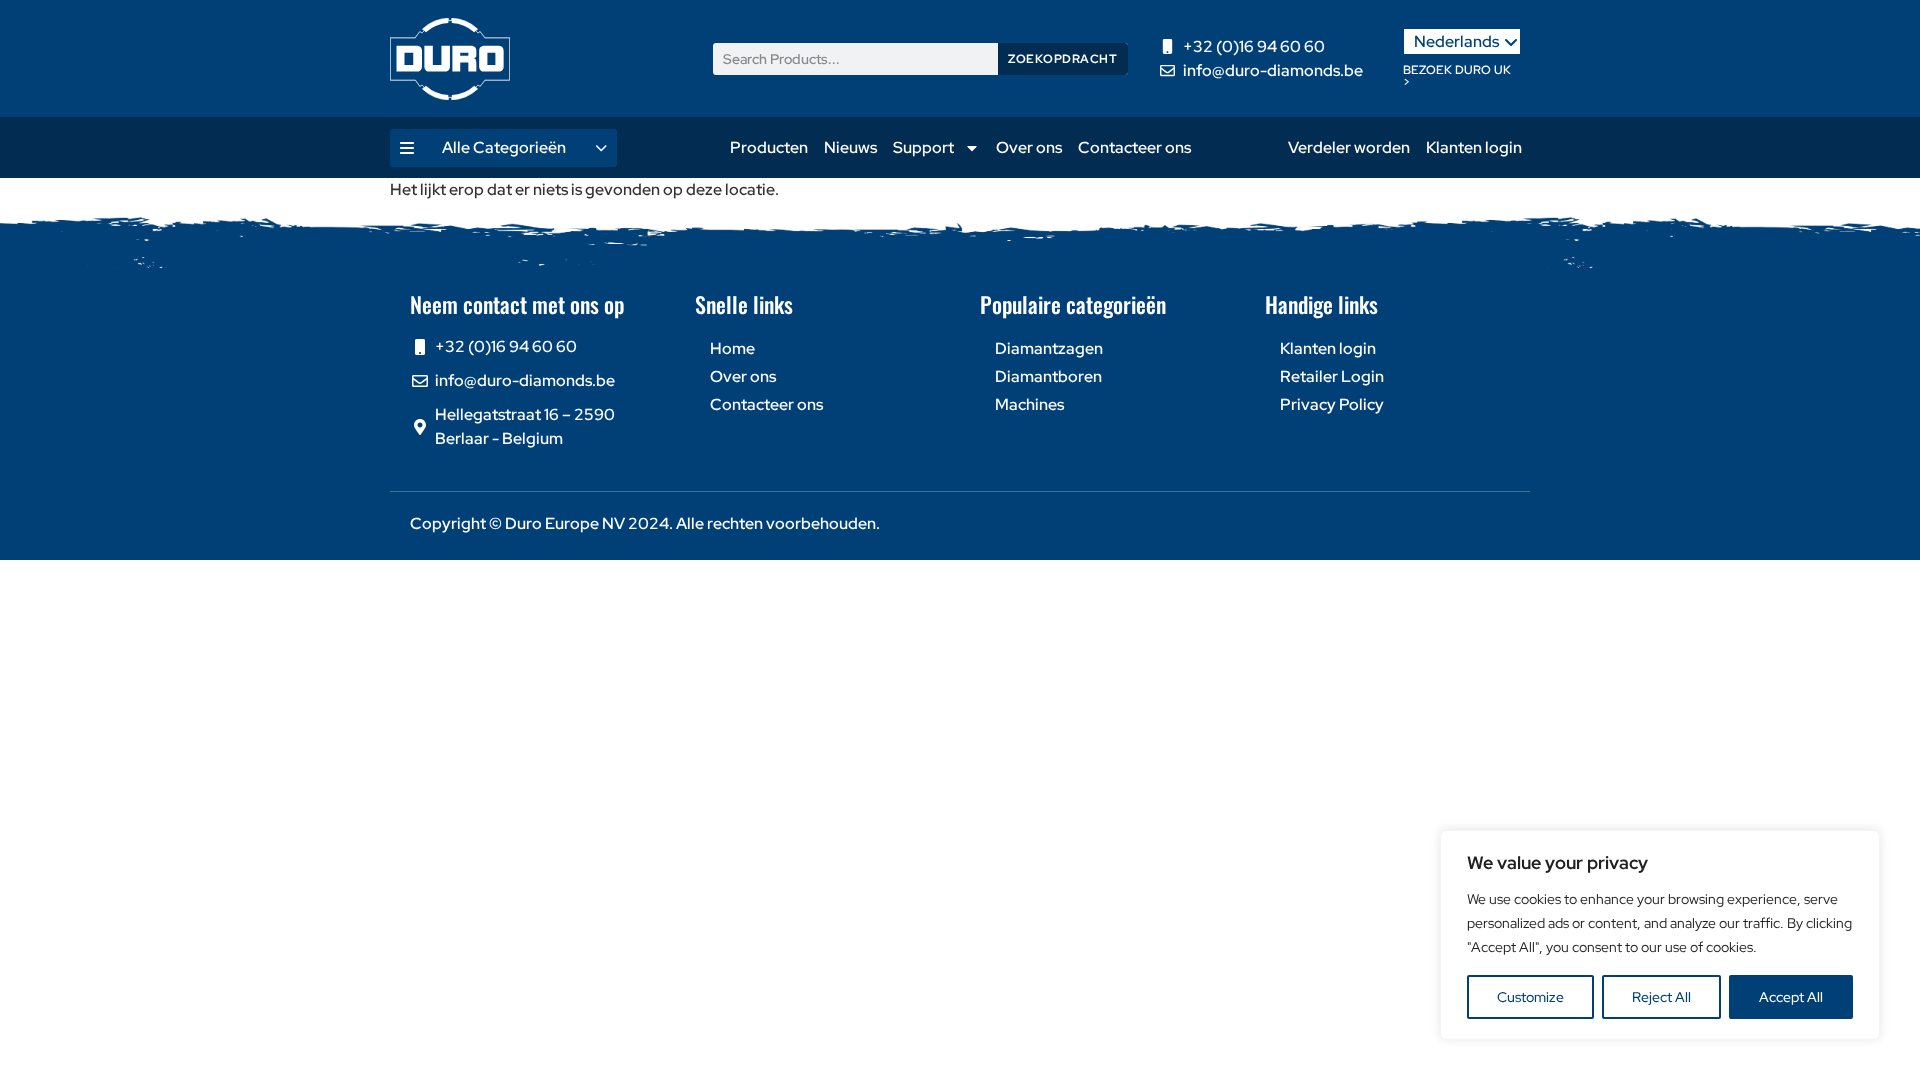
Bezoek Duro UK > (1457, 76)
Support (923, 147)
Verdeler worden (1349, 147)
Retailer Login (1332, 376)
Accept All (1791, 997)
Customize (1530, 997)
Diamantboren (1048, 376)
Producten (769, 147)
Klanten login (1474, 147)
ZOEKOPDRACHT (1062, 59)
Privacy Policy (1332, 404)
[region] (1660, 935)
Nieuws (850, 147)
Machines (1029, 404)
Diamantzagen (1049, 348)
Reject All (1661, 997)
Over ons (1029, 147)
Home (732, 348)
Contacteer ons (1134, 147)
